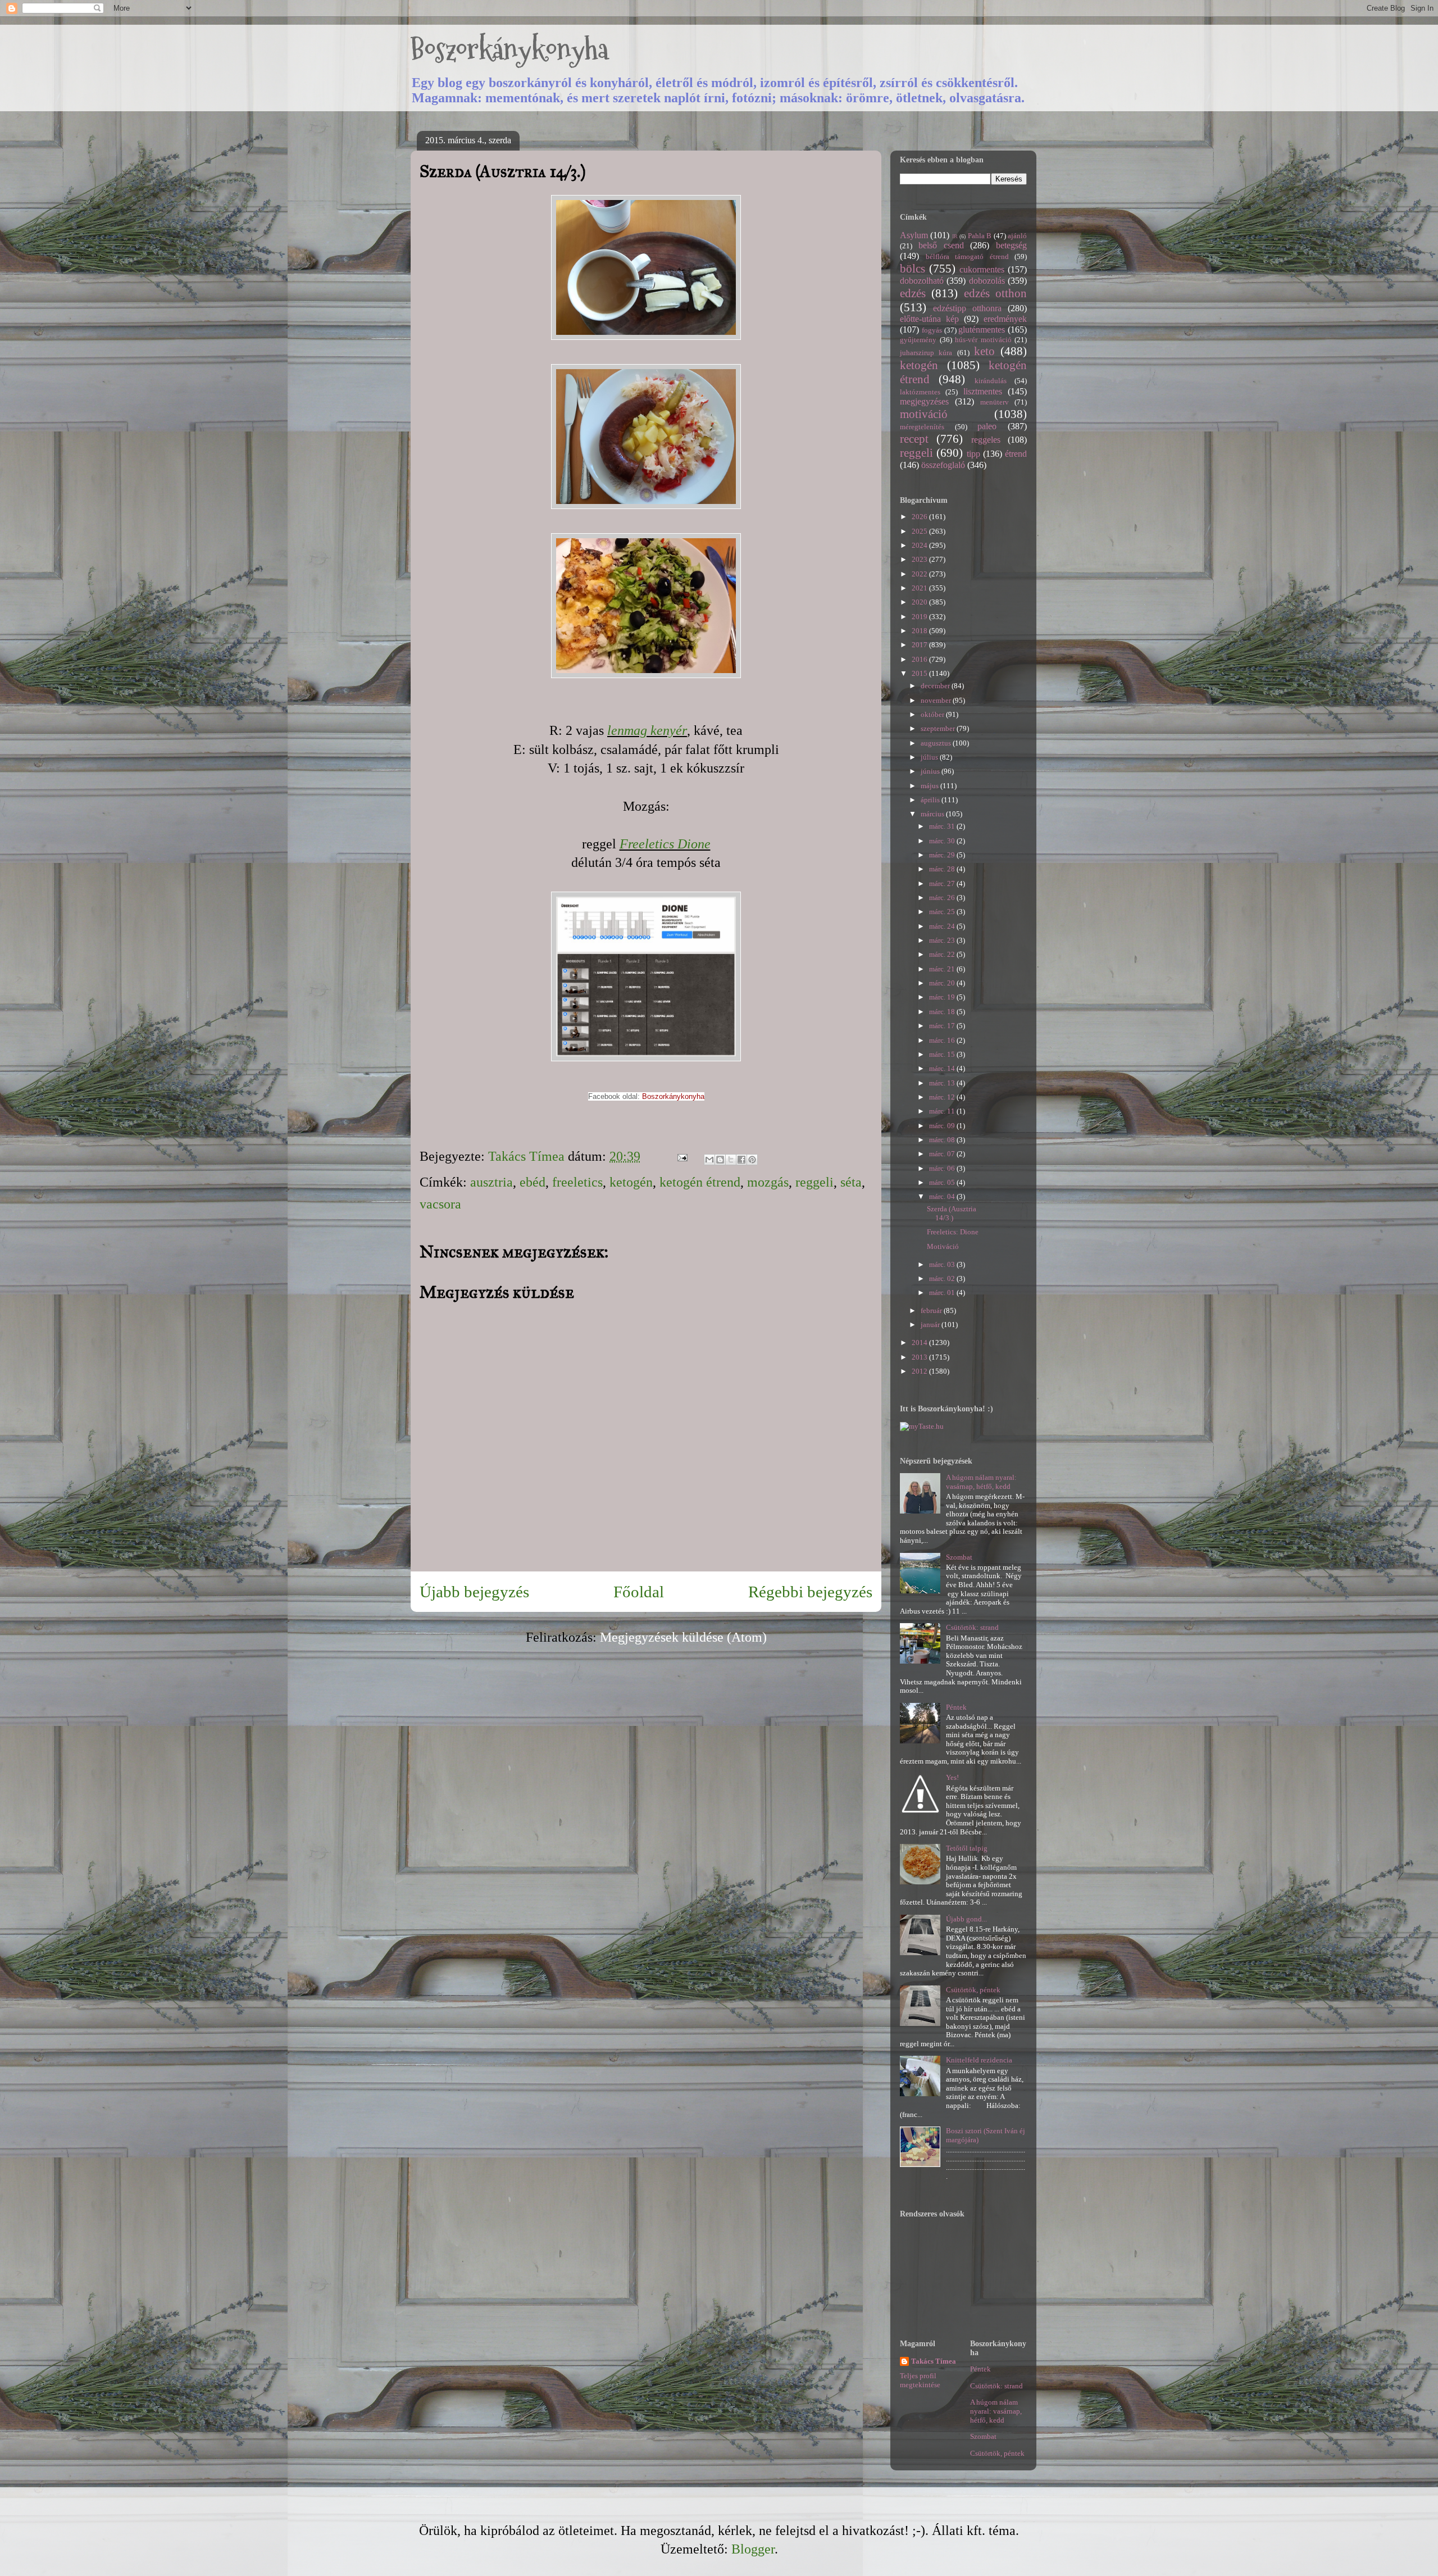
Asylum (914, 235)
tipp (973, 454)
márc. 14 (943, 1068)
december (936, 686)
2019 (920, 617)
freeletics (577, 1182)
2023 (920, 559)
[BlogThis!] (720, 1160)
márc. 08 (943, 1140)
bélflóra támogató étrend (967, 256)
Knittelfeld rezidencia (979, 2060)
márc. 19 (943, 997)
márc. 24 (943, 926)
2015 (920, 673)
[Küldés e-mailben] (709, 1160)
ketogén (631, 1182)
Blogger (753, 2549)
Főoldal (639, 1592)
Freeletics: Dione (953, 1232)
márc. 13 (943, 1083)
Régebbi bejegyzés (810, 1592)
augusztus (937, 743)
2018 (920, 631)
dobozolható (922, 281)
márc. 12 (943, 1097)
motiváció (924, 414)
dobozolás (987, 281)
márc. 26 (943, 898)
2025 (920, 531)
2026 (920, 517)
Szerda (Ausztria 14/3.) (952, 1213)
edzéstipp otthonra (967, 308)
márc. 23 (943, 940)
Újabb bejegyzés (474, 1592)
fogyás (932, 330)
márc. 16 (943, 1040)
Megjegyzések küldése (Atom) (683, 1637)
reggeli (814, 1182)
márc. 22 (943, 954)
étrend (1016, 454)
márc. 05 (943, 1182)
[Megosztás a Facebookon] (741, 1160)
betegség (1011, 245)
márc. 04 (943, 1196)
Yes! (952, 1777)
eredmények (1005, 319)
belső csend (941, 245)
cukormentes (982, 269)
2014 (920, 1342)
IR (955, 236)
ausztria (492, 1182)
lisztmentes (983, 391)
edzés (913, 293)
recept (914, 439)
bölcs (913, 268)
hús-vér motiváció (983, 340)
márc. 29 (943, 855)
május (930, 786)
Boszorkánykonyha (509, 49)
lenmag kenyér (647, 730)
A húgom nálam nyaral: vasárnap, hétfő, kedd (981, 1482)
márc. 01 (943, 1292)
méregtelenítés (922, 427)
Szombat (959, 1557)
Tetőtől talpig (967, 1848)
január (931, 1325)
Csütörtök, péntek (973, 1990)
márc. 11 (943, 1111)
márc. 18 (943, 1012)
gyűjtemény (918, 340)
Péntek (956, 1707)
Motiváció (943, 1246)
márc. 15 (943, 1054)
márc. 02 (943, 1278)
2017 (920, 645)
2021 (920, 588)
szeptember (939, 728)
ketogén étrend (700, 1182)
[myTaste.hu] (922, 1426)
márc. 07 (943, 1154)
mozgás (768, 1182)
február (932, 1310)
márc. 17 (943, 1026)
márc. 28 (943, 869)
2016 (920, 659)
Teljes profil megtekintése (920, 2380)
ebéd (533, 1182)
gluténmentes (982, 330)
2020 (920, 602)
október (933, 714)
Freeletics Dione (665, 844)
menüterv (995, 402)
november (937, 700)
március (933, 814)
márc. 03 (943, 1264)
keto (984, 351)
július (930, 757)
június (931, 771)
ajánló (1017, 236)
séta (851, 1182)
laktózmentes (920, 392)
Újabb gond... (966, 1919)
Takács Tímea (934, 2361)
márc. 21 (943, 969)
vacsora (440, 1204)
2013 (920, 1357)
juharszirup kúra (926, 353)
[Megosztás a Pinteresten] (752, 1160)
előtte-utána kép (929, 319)
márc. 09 (943, 1126)
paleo (987, 426)
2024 (920, 545)
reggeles (986, 440)
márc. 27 (943, 883)
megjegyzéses (924, 401)
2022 (920, 574)
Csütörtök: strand (972, 1627)
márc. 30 (943, 841)
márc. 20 (943, 983)
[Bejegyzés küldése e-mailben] (681, 1156)
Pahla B (980, 236)
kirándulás (991, 381)
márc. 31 (943, 826)
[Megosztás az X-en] (731, 1160)
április (931, 800)
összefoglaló (943, 465)
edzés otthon (995, 293)
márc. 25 (943, 912)
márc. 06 (943, 1168)
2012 (920, 1371)
